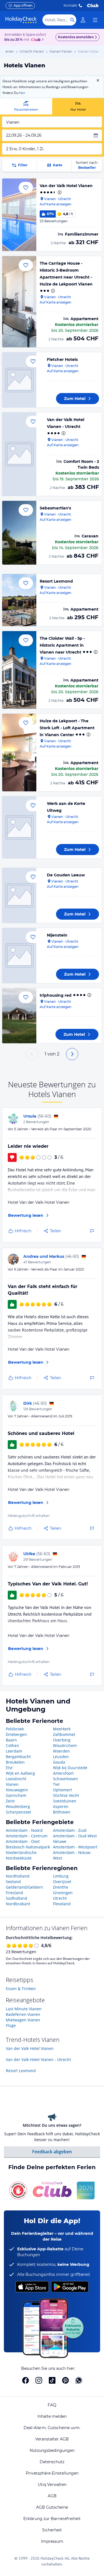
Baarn (11, 1740)
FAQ (52, 2405)
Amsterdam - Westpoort (75, 1847)
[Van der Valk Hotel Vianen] (19, 215)
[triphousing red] (19, 1016)
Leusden (61, 1757)
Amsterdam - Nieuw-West (72, 1855)
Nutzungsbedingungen (52, 2450)
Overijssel (62, 1882)
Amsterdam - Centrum (27, 1836)
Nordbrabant (18, 1904)
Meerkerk (62, 1729)
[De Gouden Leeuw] (19, 895)
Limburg (61, 1876)
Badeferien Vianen (23, 2014)
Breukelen (15, 1762)
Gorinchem (16, 1795)
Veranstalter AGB (52, 2439)
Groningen (63, 1893)
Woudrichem (65, 1745)
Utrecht (60, 1898)
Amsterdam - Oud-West (75, 1836)
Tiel (56, 1784)
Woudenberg (18, 1806)
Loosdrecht (16, 1779)
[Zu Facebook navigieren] (26, 2380)
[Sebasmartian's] (19, 533)
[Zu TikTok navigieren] (52, 2380)
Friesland (14, 1893)
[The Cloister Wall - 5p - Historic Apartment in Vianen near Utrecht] (19, 670)
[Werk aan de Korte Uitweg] (19, 827)
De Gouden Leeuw (66, 875)
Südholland (17, 1898)
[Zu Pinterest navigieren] (65, 2380)
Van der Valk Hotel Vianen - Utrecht (38, 2059)
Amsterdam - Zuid (70, 1830)
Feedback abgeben (52, 2152)
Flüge (11, 2025)
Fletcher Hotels (62, 359)
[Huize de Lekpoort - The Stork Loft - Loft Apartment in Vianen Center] (19, 753)
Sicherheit (52, 2530)
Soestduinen (65, 1801)
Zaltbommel (64, 1734)
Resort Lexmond (56, 581)
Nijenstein (57, 935)
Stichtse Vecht (66, 1795)
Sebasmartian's (55, 508)
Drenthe (61, 1887)
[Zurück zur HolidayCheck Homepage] (21, 20)
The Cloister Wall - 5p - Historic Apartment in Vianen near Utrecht (62, 645)
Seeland (13, 1882)
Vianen (12, 1784)
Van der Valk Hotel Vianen (66, 186)
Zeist (10, 1801)
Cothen (12, 1745)
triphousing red (56, 995)
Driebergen (16, 1734)
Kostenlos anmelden (76, 37)
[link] (83, 20)
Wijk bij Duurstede (70, 1768)
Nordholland (18, 1876)
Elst (9, 1768)
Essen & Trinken (21, 1989)
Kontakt (70, 5)
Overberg (62, 1740)
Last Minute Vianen (24, 2009)
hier (22, 93)
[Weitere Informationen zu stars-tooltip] (59, 192)
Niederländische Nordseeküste (21, 1855)
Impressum (52, 2541)
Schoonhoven (65, 1779)
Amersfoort (63, 1773)
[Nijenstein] (19, 956)
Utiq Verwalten (52, 2485)
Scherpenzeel (18, 1812)
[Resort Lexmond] (19, 600)
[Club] (36, 40)
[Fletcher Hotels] (19, 380)
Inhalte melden (52, 2416)
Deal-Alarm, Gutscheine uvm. (52, 2428)
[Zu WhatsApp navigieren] (79, 2380)
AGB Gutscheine (52, 2507)
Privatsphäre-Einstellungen (52, 2473)
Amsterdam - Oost (23, 1841)
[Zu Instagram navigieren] (39, 2380)
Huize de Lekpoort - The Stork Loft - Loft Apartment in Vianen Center (67, 728)
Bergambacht (18, 1757)
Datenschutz (52, 2462)
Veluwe (60, 1841)
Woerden (61, 1751)
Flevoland (62, 1904)
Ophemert (63, 1790)
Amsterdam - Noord (24, 1830)
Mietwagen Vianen (23, 2020)
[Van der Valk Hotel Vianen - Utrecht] (19, 454)
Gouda (59, 1762)
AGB (52, 2496)
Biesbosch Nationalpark (28, 1847)
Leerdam (14, 1751)
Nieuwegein (17, 1790)
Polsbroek (15, 1729)
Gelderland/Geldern (24, 1887)
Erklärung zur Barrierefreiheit (52, 2519)
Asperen (61, 1806)
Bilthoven (62, 1812)
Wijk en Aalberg (20, 1773)
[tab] (26, 106)
